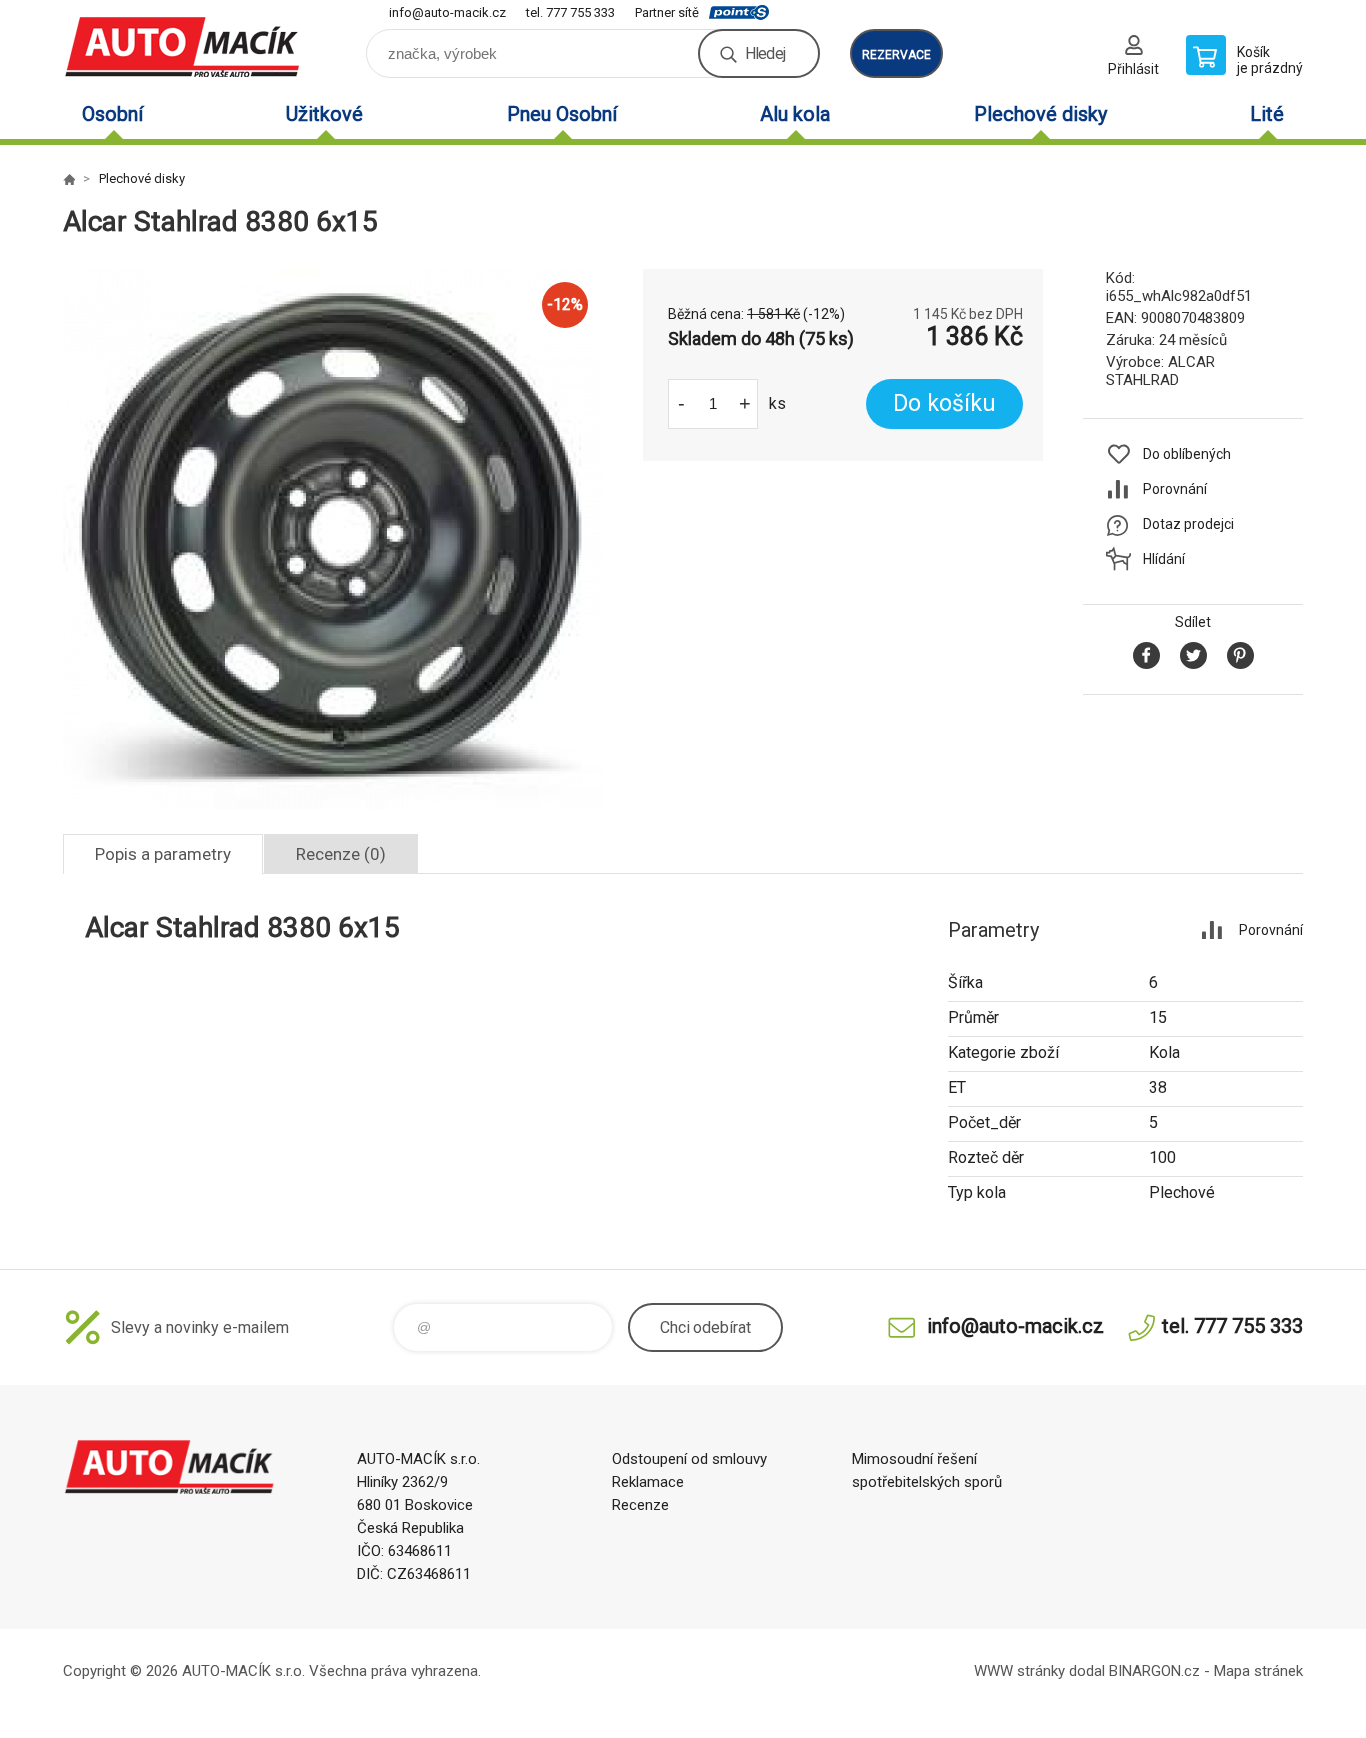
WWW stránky (1019, 1671)
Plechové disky (1040, 114)
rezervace (896, 55)
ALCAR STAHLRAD (1160, 371)
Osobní (112, 114)
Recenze (640, 1505)
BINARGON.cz (1154, 1671)
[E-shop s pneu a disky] (69, 179)
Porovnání (1175, 489)
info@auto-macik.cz (447, 12)
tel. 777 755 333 (570, 12)
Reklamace (648, 1482)
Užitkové (324, 114)
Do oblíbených (1187, 454)
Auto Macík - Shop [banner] (183, 46)
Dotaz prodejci (1188, 524)
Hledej (765, 53)
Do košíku (944, 403)
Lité (1267, 114)
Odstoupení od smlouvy (689, 1459)
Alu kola (795, 114)
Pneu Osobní (562, 114)
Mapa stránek (1258, 1671)
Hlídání (1164, 559)
